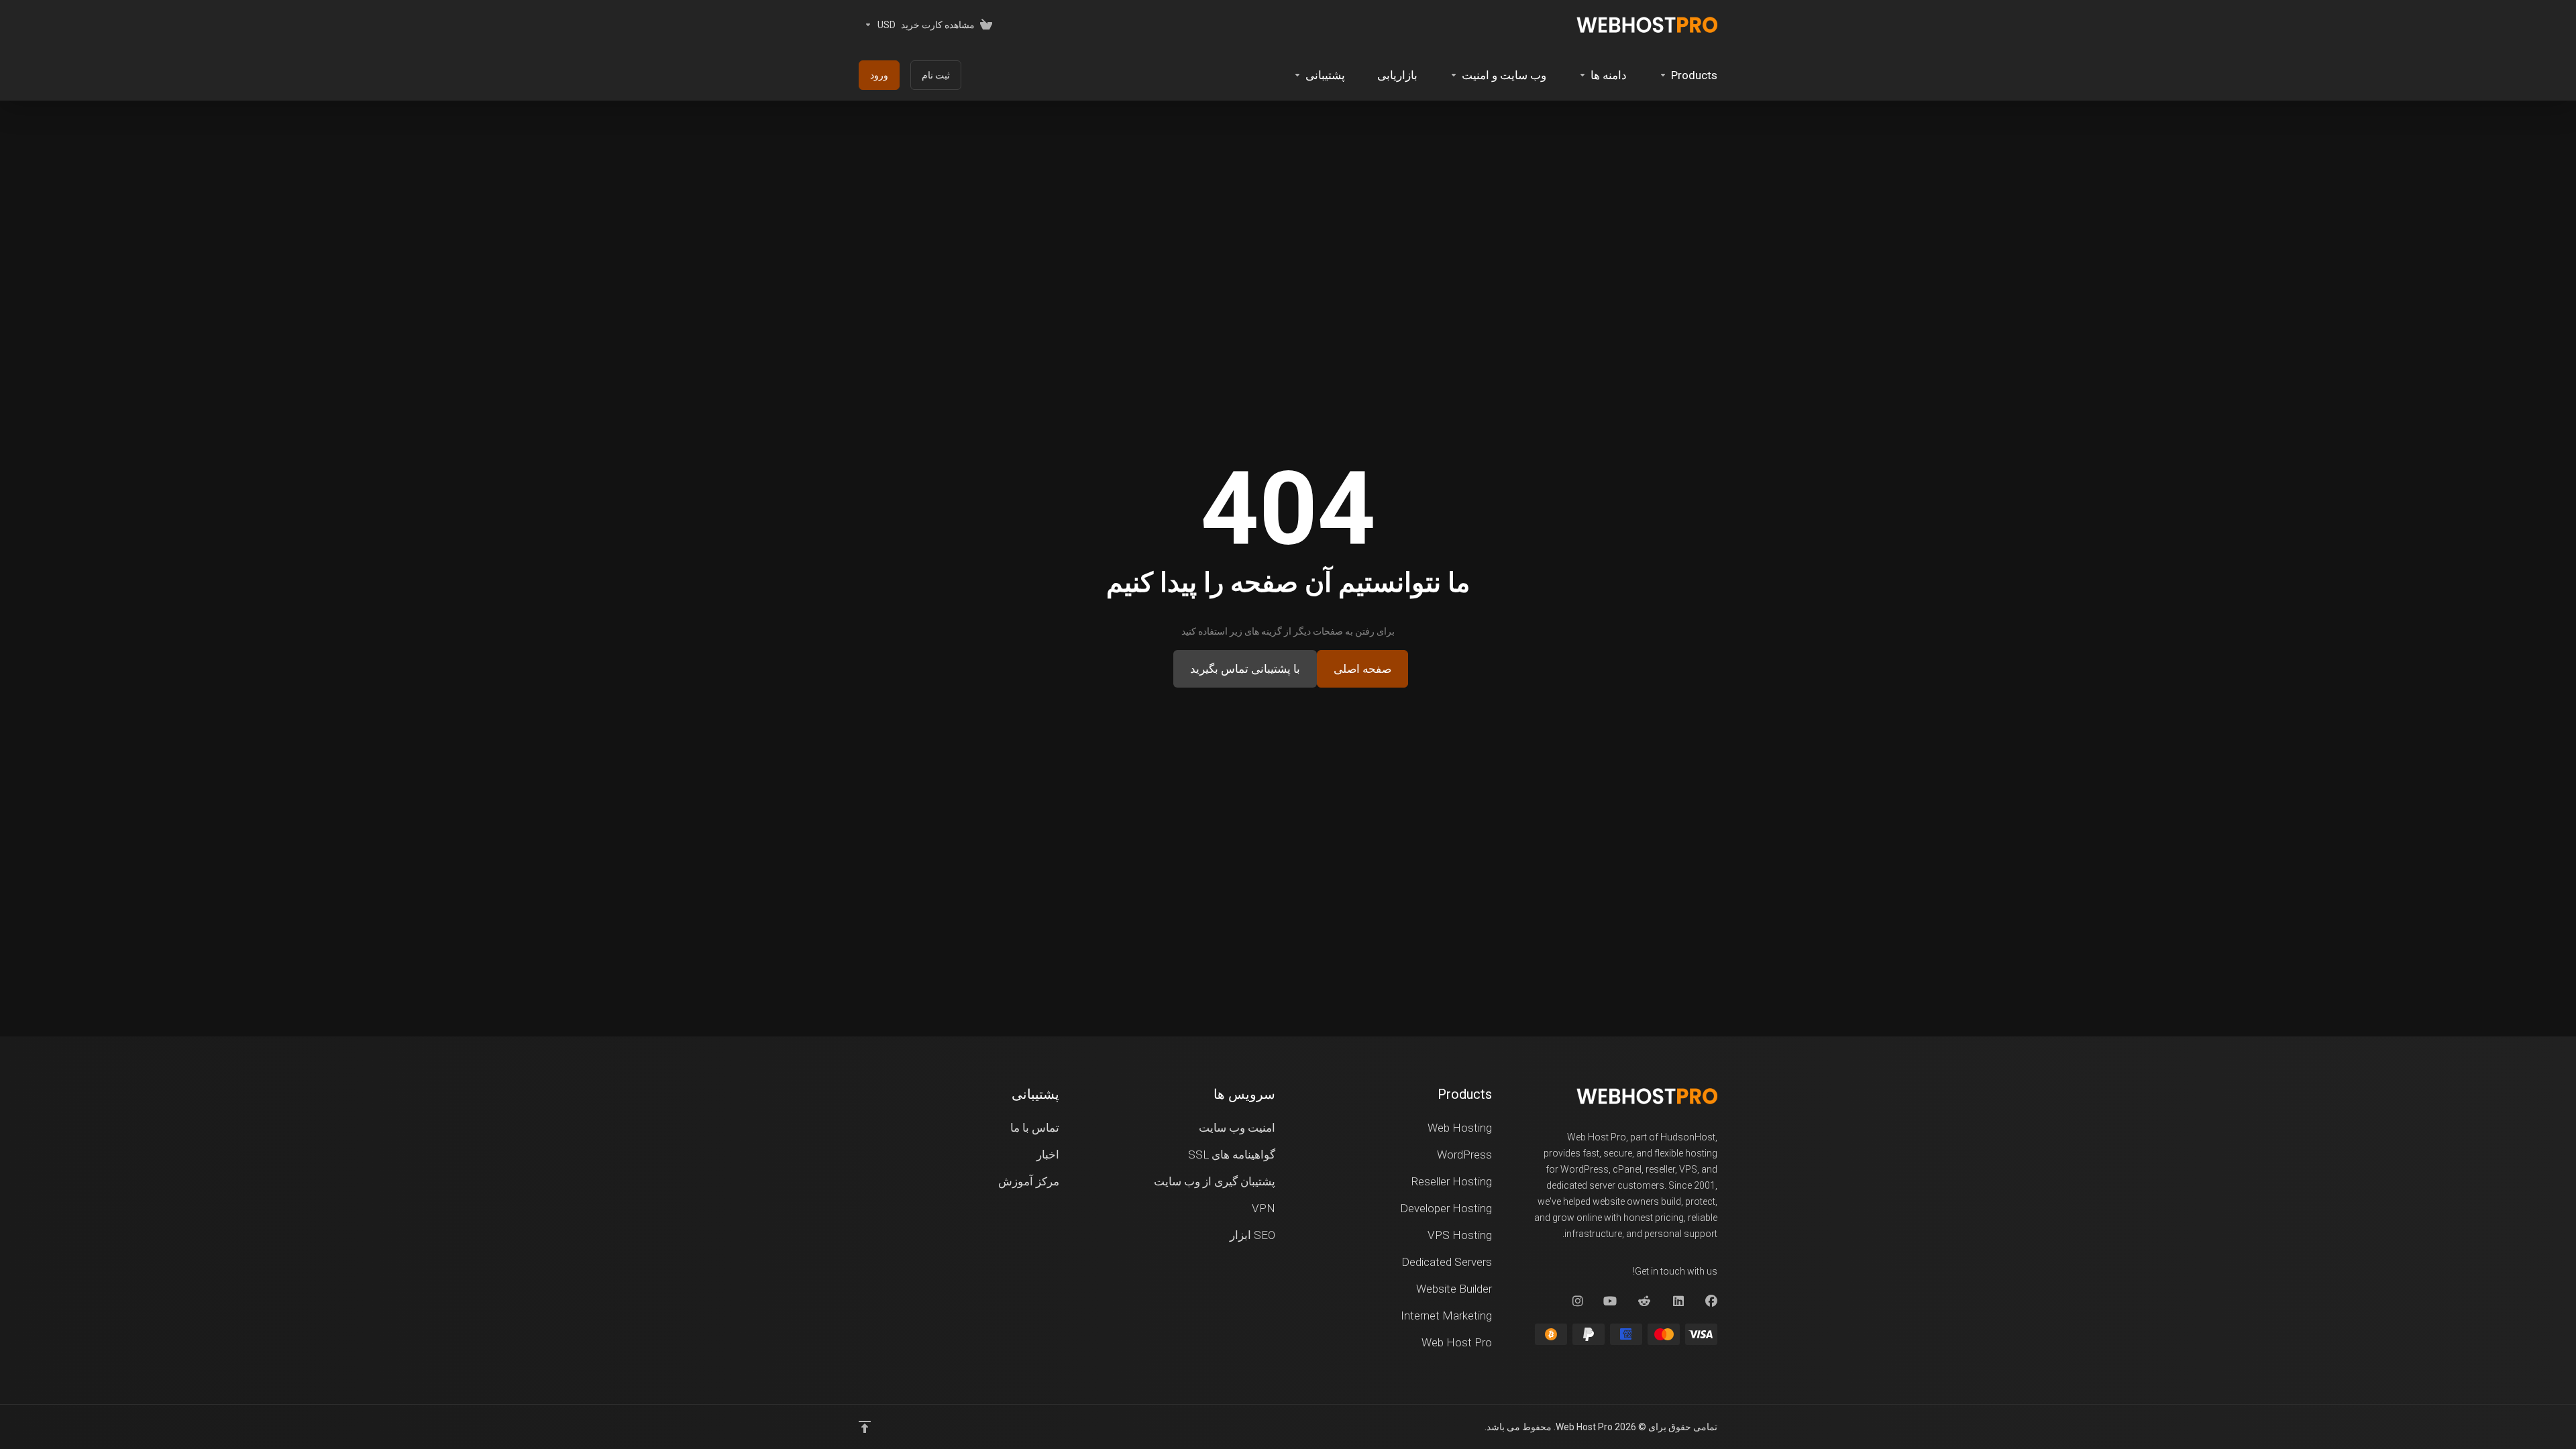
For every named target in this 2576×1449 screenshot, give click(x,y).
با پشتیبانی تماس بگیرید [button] (1245, 669)
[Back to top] (865, 1427)
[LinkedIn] (1678, 1301)
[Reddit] (1644, 1301)
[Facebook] (1711, 1301)
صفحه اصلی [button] (1362, 669)
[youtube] (1611, 1301)
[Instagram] (1577, 1301)
